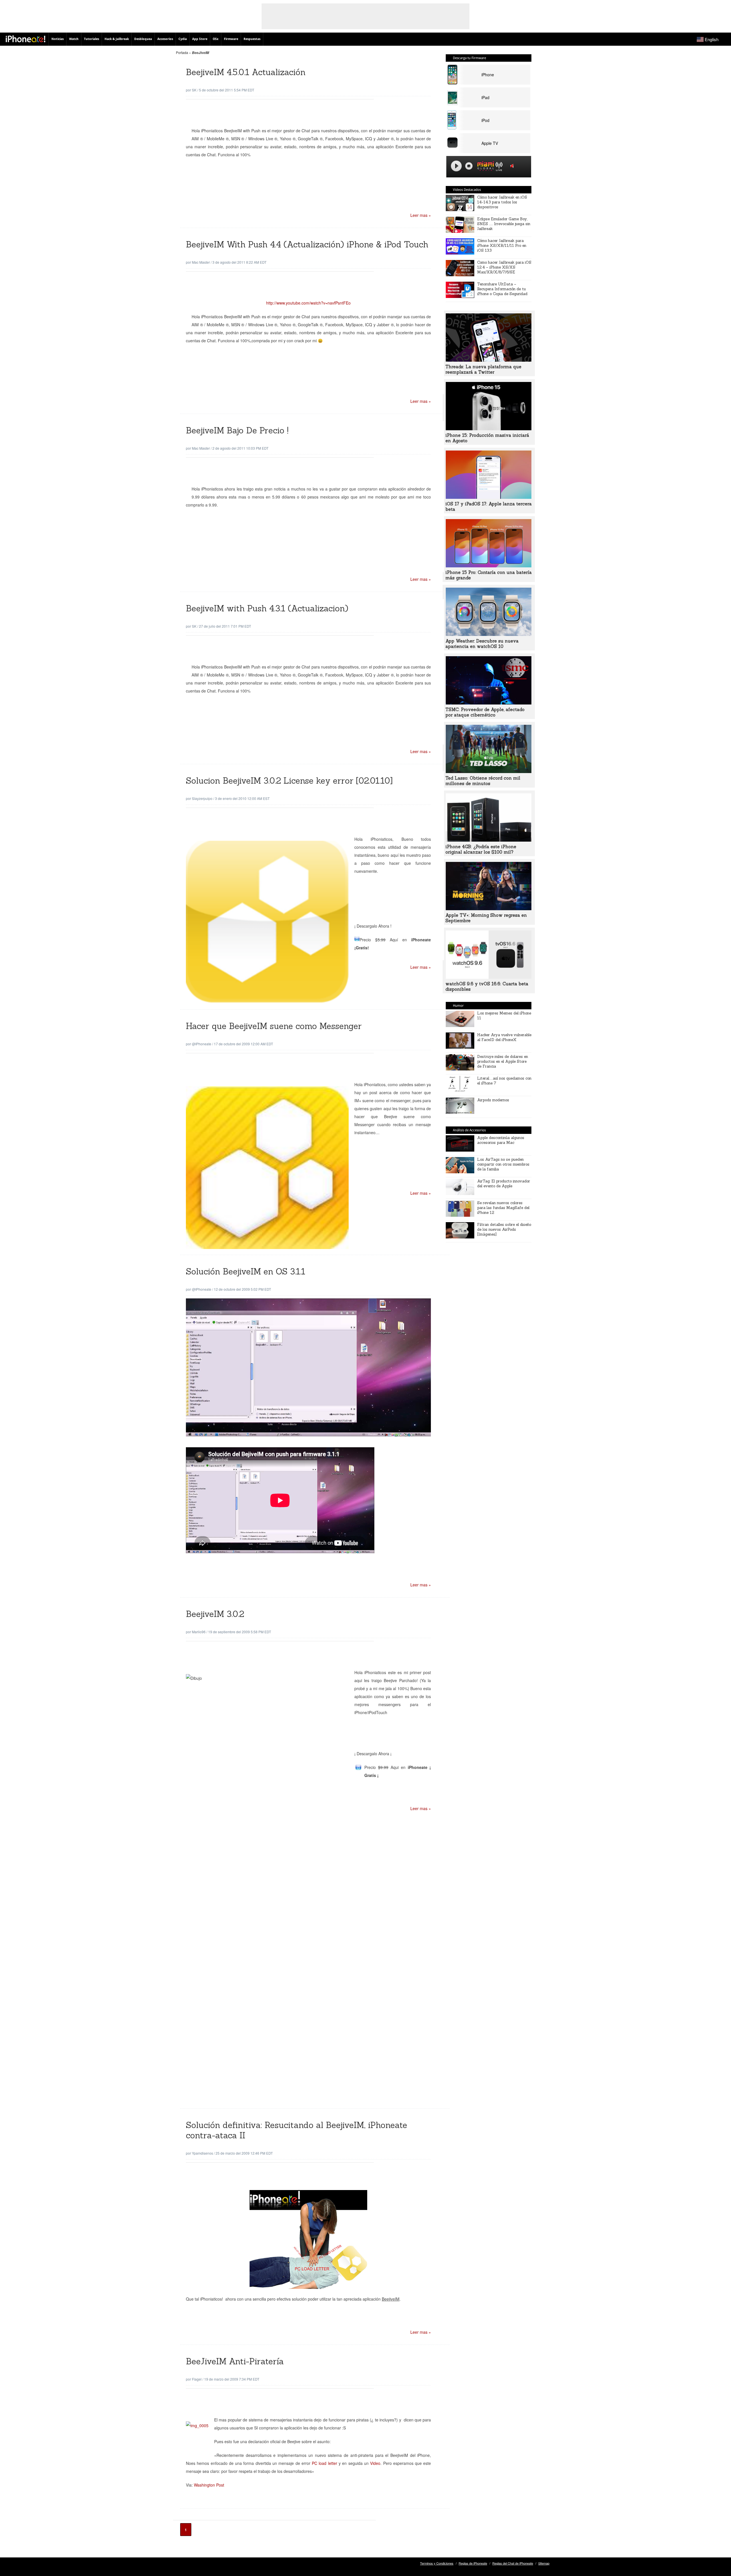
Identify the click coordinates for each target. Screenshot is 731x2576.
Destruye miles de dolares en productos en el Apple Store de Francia (503, 1061)
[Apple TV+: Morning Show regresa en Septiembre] (489, 908)
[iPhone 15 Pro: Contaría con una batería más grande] (489, 566)
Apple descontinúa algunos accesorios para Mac (501, 1140)
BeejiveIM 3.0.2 (215, 1614)
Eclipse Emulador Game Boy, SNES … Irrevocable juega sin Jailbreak (504, 224)
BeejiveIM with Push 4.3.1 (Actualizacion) (267, 608)
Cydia (183, 39)
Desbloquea (143, 39)
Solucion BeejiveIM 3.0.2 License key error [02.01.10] (289, 781)
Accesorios (165, 39)
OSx (216, 39)
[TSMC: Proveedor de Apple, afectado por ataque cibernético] (489, 703)
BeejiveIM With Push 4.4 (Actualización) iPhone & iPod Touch (307, 244)
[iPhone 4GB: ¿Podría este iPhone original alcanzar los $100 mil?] (489, 840)
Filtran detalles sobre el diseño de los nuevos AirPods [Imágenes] (504, 1229)
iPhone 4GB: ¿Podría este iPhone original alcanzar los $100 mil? (481, 849)
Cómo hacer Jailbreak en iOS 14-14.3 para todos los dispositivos (502, 202)
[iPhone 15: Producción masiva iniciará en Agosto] (489, 429)
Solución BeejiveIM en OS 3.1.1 (246, 1271)
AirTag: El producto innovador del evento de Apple (504, 1184)
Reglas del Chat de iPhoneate (513, 2563)
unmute (513, 166)
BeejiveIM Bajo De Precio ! (237, 430)
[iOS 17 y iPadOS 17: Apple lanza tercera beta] (489, 497)
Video (375, 2463)
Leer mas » (421, 215)
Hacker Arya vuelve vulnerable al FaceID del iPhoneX (504, 1037)
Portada (182, 52)
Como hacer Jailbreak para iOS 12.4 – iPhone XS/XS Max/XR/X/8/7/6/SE (504, 267)
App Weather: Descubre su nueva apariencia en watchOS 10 (482, 644)
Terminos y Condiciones (437, 2563)
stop (469, 166)
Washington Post (209, 2485)
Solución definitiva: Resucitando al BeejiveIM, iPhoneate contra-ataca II (297, 2130)
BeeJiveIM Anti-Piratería (235, 2361)
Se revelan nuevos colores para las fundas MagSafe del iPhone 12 (503, 1208)
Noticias (58, 39)
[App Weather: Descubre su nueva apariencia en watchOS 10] (489, 634)
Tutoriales (92, 39)
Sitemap (544, 2563)
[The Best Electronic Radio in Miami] (484, 167)
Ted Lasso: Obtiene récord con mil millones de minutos (483, 781)
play (456, 166)
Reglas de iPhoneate (473, 2563)
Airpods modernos (493, 1100)
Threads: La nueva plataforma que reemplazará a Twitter (483, 369)
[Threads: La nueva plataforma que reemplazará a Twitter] (489, 360)
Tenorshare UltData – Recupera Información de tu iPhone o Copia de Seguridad (502, 289)
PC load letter (325, 2463)
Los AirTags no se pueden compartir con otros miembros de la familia (503, 1164)
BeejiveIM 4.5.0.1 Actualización (246, 72)
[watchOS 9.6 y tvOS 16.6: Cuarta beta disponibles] (489, 977)
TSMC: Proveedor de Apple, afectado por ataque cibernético (485, 712)
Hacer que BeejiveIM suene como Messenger (274, 1026)
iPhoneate (26, 39)
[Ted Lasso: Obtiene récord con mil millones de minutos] (489, 771)
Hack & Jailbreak (117, 39)
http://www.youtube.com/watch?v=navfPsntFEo (308, 303)
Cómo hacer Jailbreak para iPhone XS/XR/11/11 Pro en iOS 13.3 (502, 246)
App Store (200, 39)
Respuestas (252, 39)
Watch (74, 39)
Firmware (231, 39)
